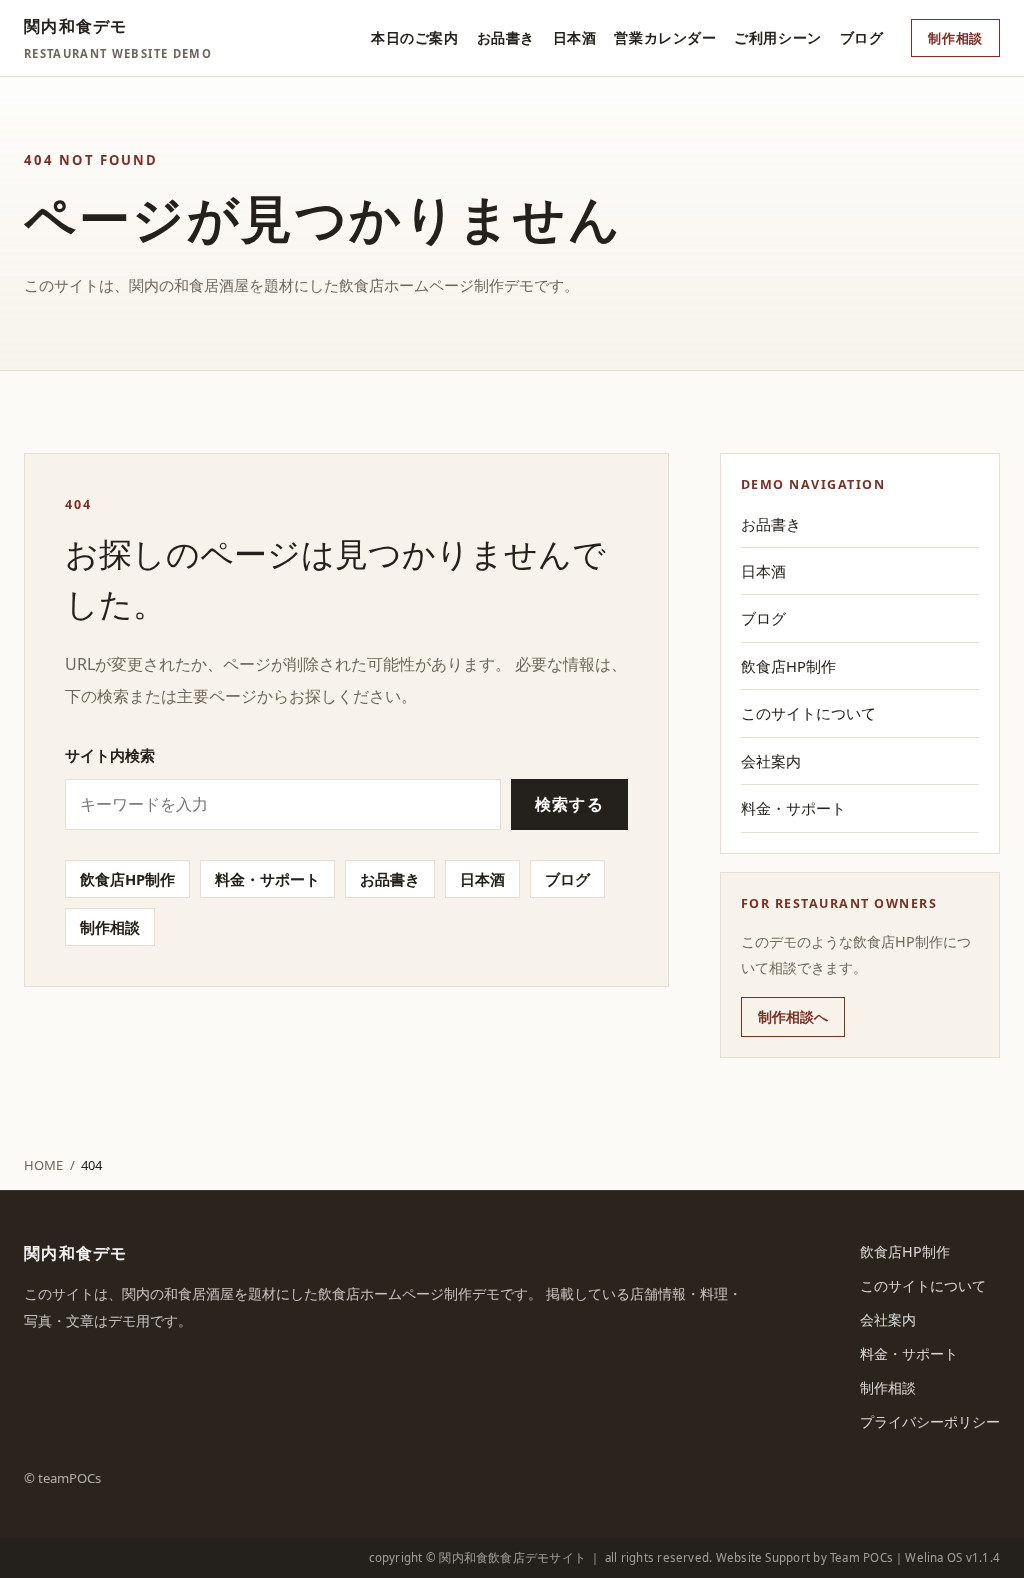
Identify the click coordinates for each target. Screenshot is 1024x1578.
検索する (569, 804)
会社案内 (771, 761)
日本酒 (575, 37)
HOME (43, 1165)
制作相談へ (793, 1016)
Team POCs (861, 1557)
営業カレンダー (665, 37)
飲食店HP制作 (127, 879)
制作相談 (955, 38)
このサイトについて (808, 713)
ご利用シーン (777, 37)
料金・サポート (267, 879)
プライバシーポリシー (930, 1421)
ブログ (862, 37)
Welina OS (933, 1557)
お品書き (506, 37)
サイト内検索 (110, 755)
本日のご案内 (414, 37)
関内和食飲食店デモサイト (512, 1557)
